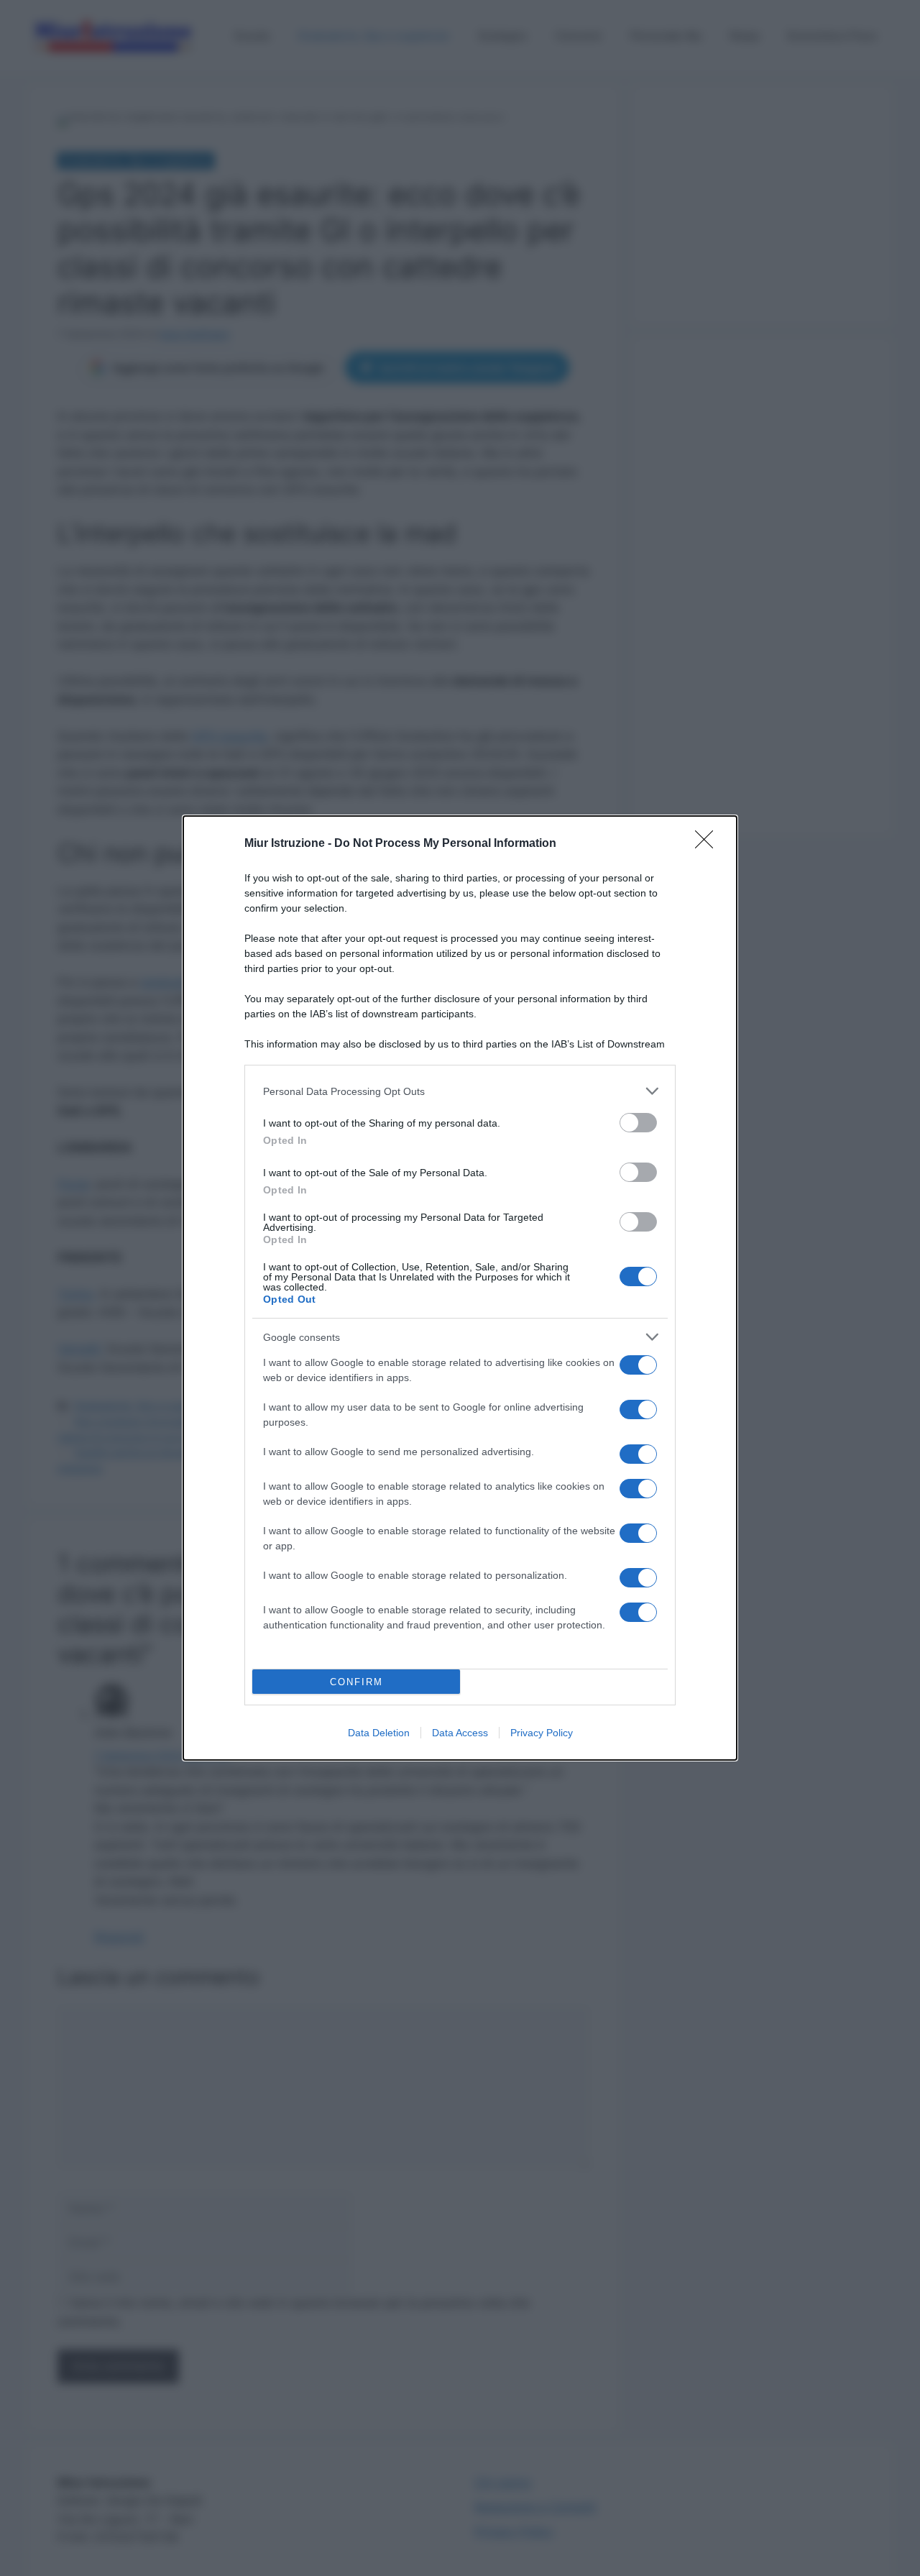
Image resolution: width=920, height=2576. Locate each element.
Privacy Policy (542, 1733)
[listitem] (460, 1091)
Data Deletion (379, 1733)
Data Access (460, 1733)
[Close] (709, 844)
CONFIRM (356, 1682)
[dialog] (460, 1288)
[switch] (638, 1123)
